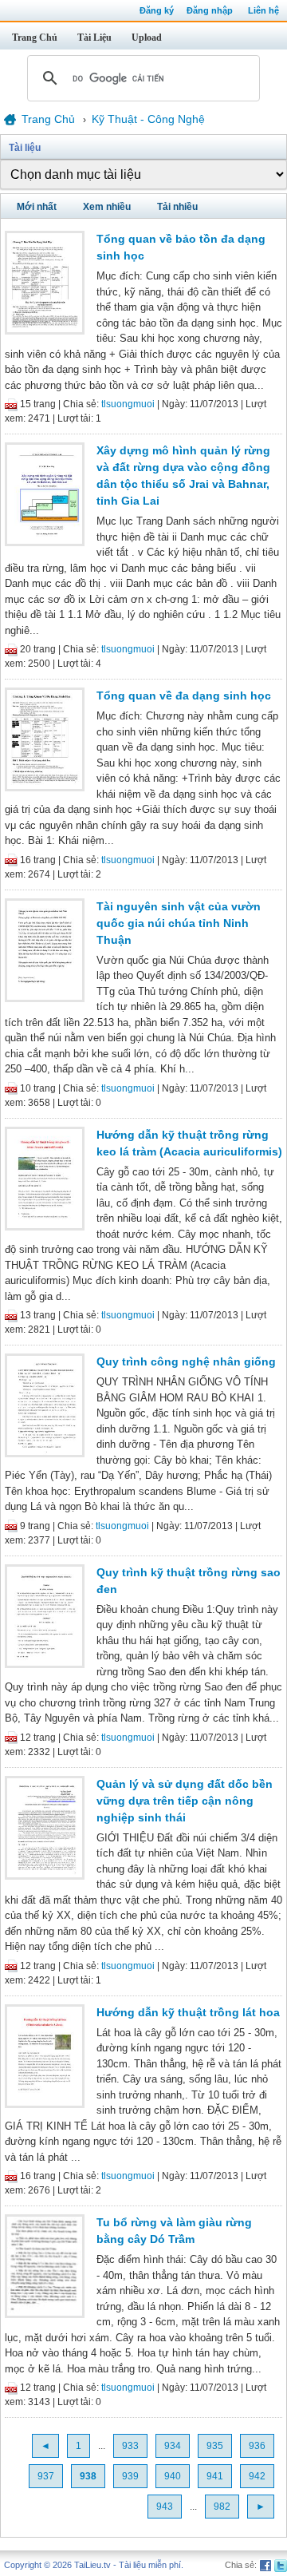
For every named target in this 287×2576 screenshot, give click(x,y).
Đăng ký (157, 10)
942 (257, 2476)
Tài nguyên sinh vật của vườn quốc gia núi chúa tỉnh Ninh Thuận (179, 923)
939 (130, 2476)
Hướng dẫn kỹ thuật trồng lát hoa (188, 2012)
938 (88, 2476)
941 (215, 2476)
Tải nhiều (177, 207)
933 (130, 2446)
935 (215, 2446)
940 (173, 2476)
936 (257, 2446)
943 (165, 2507)
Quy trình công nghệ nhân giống (186, 1361)
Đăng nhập (210, 10)
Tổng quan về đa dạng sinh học (184, 696)
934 (173, 2446)
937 (46, 2476)
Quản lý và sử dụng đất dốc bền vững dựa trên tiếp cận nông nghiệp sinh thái (185, 1801)
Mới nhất (37, 207)
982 (222, 2507)
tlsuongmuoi (128, 404)
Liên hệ (263, 10)
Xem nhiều (107, 207)
